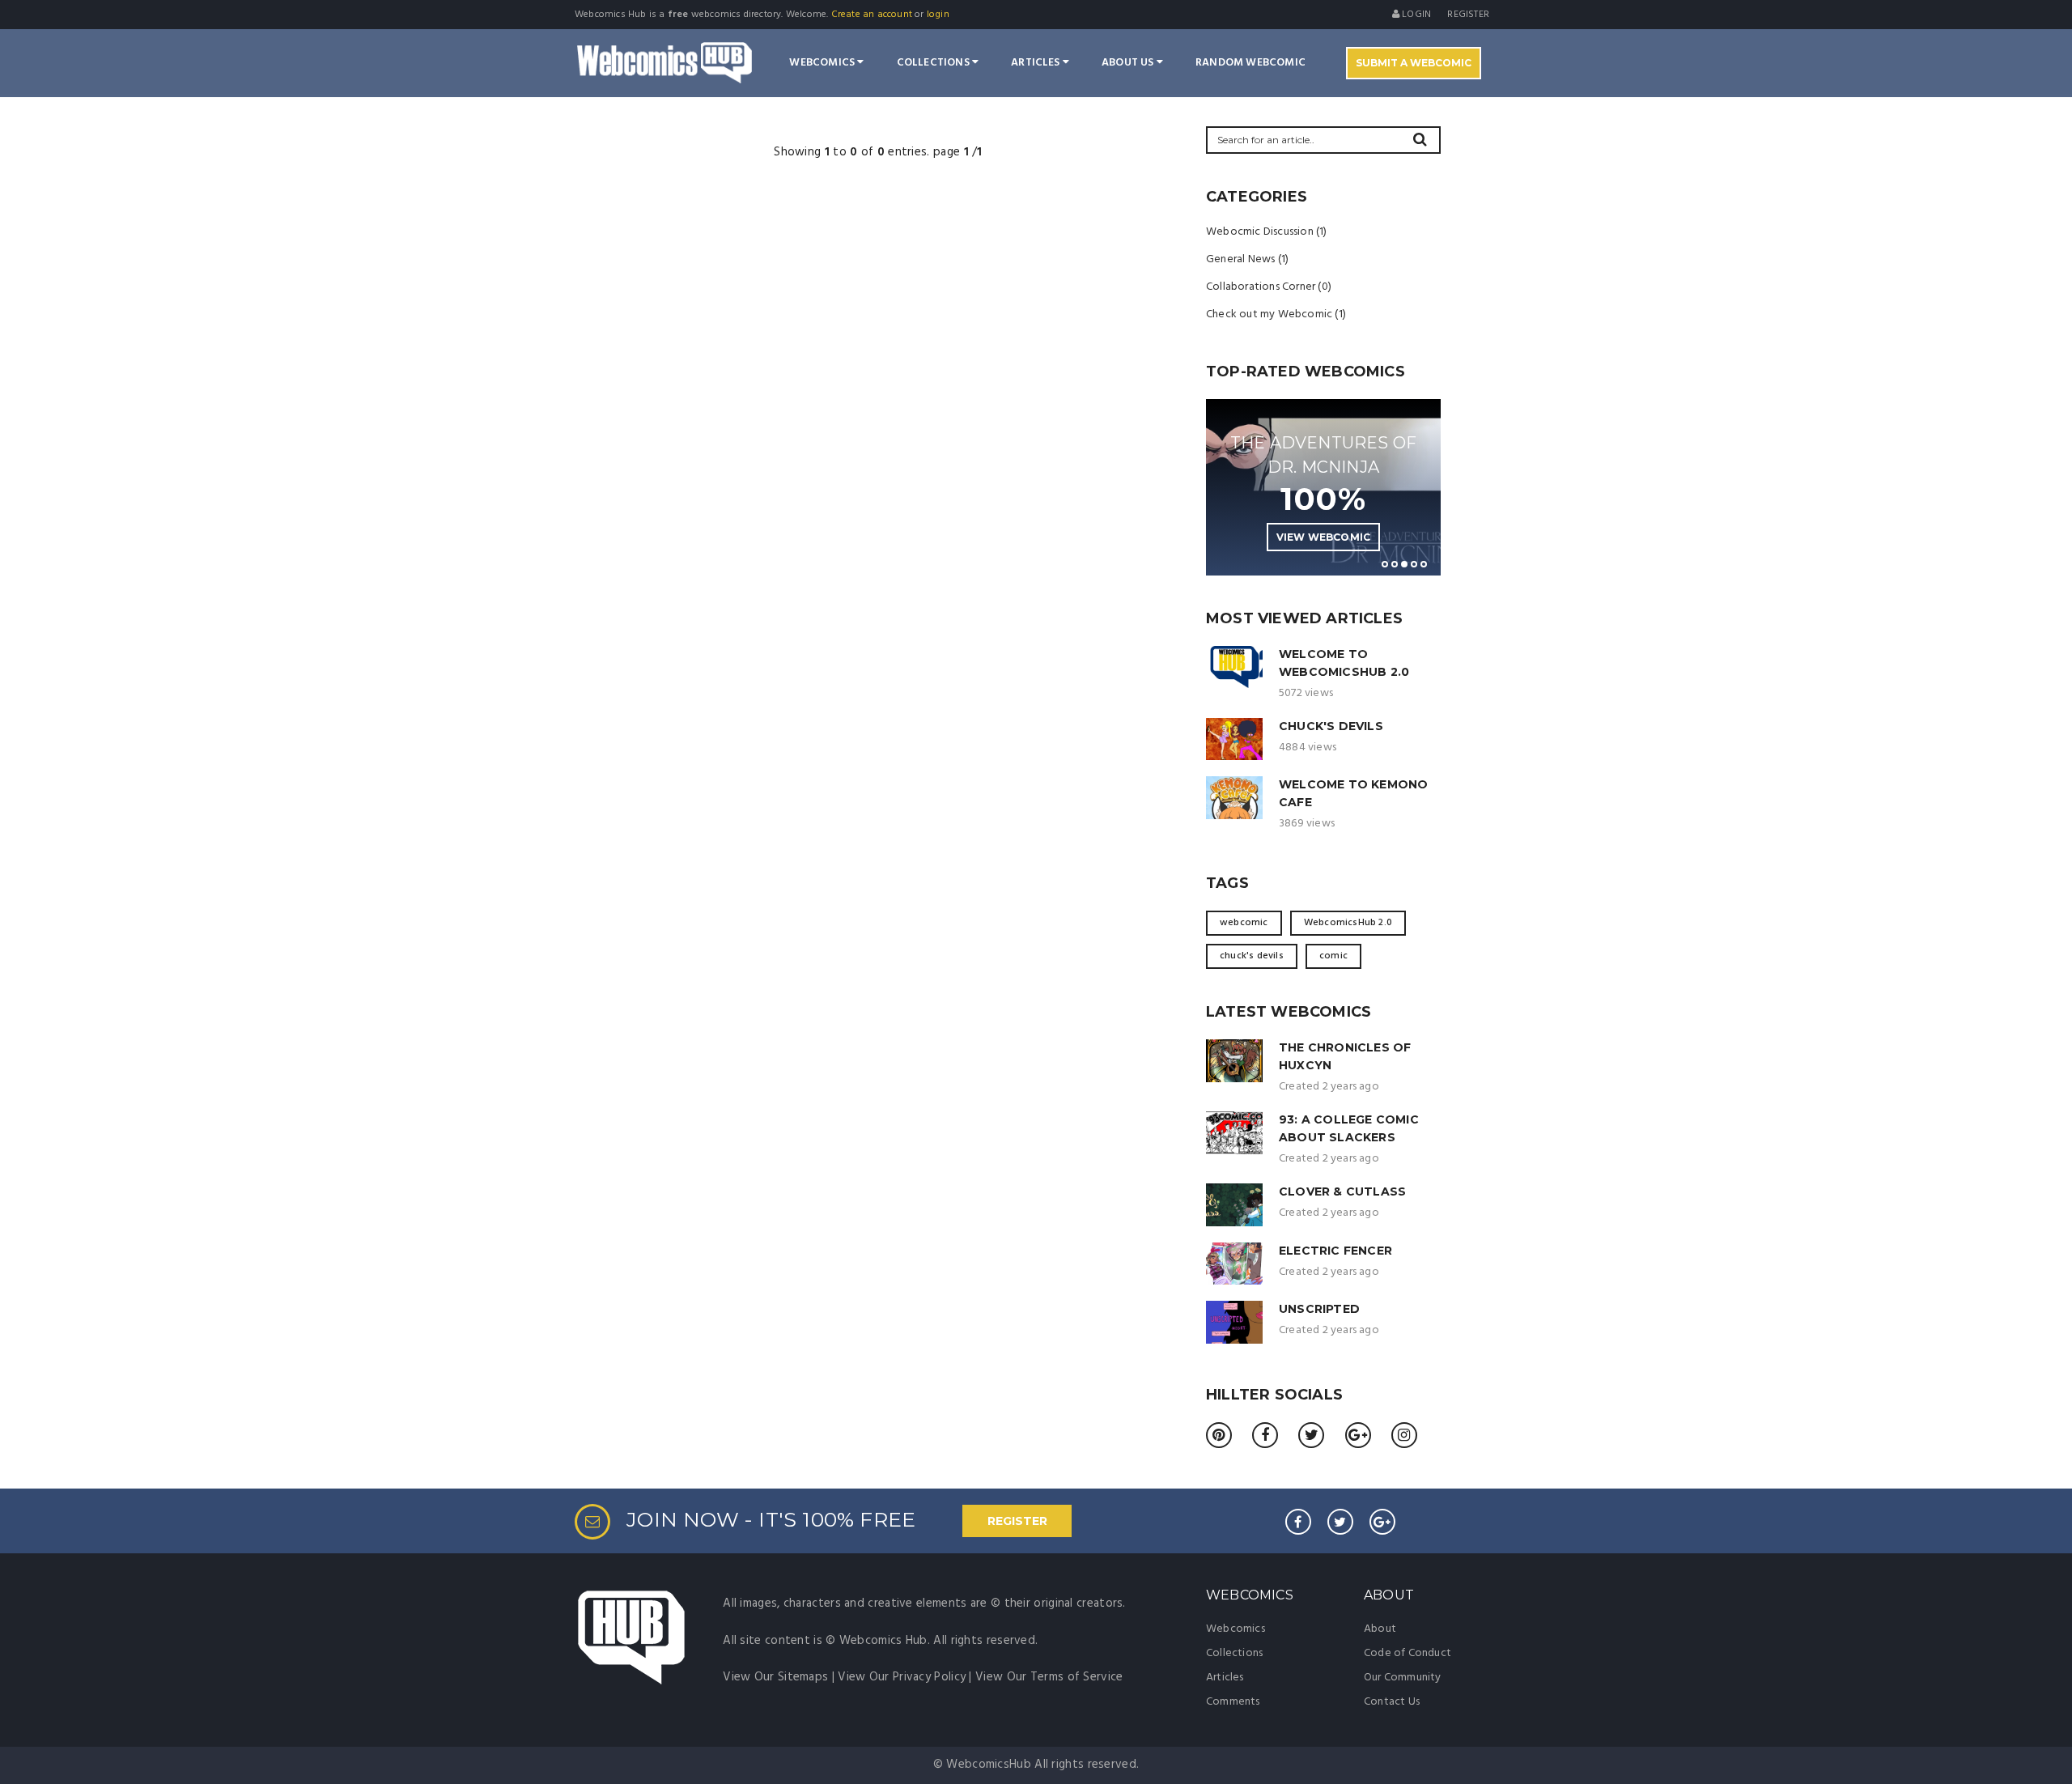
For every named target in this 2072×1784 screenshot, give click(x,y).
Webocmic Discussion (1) (1267, 232)
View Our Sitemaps (775, 1677)
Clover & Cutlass (1342, 1191)
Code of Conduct (1408, 1653)
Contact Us (1392, 1702)
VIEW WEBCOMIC (1324, 537)
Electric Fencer (1335, 1251)
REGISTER (1017, 1521)
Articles (1037, 63)
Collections (934, 63)
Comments (1233, 1702)
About (1380, 1629)
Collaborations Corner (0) (1269, 287)
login (938, 15)
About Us (1129, 63)
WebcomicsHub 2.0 (1348, 923)
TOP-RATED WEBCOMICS (1306, 372)
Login (1415, 15)
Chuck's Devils (1331, 726)
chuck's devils (1252, 956)
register (1468, 15)
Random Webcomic (1250, 63)
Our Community (1403, 1678)
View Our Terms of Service (1049, 1677)
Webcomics (823, 63)
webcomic (1244, 923)
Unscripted (1319, 1309)
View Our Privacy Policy (902, 1677)
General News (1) (1247, 259)
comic (1333, 956)
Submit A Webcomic (1414, 63)
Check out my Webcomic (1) (1276, 314)
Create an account (872, 15)
